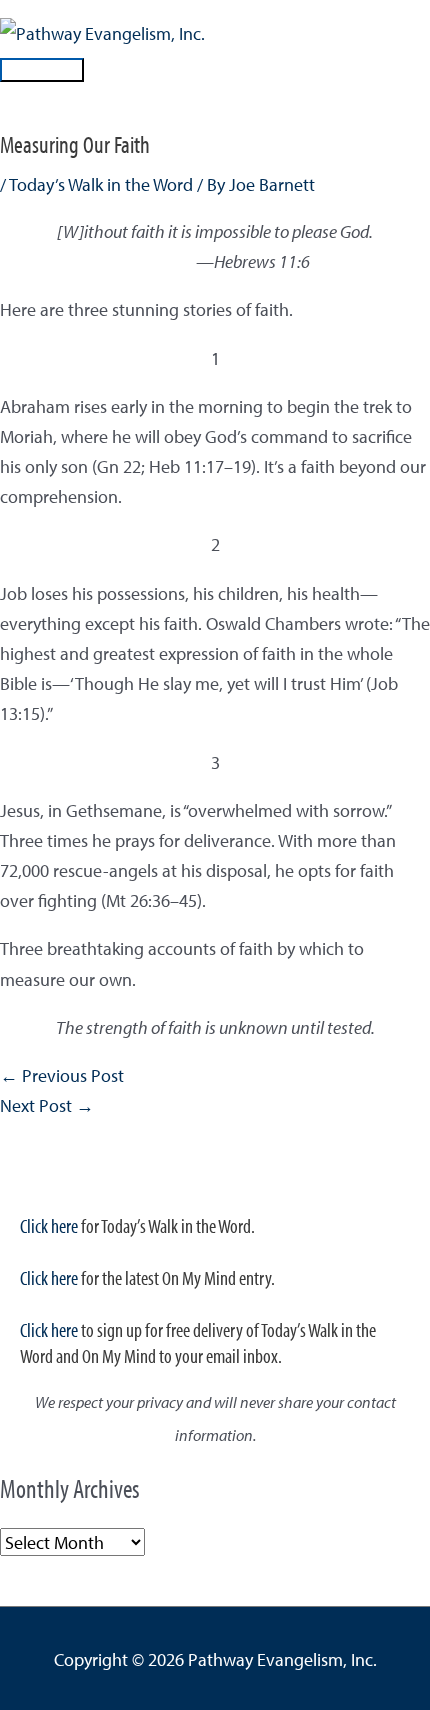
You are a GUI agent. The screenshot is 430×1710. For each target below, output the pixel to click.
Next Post (47, 1105)
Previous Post (62, 1075)
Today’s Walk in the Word (101, 184)
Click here (49, 1225)
